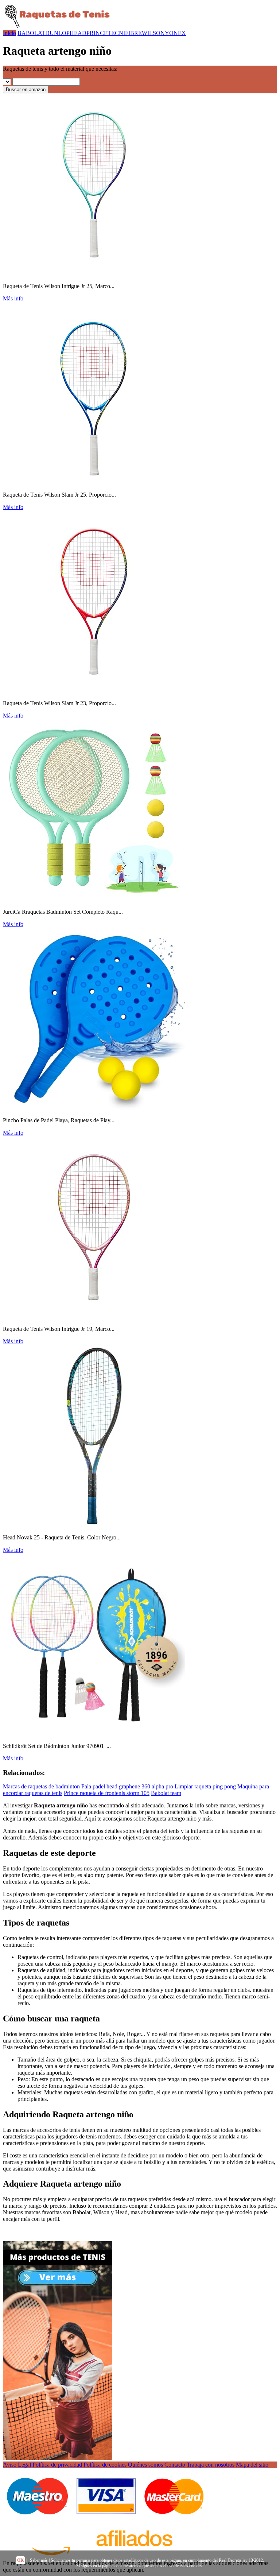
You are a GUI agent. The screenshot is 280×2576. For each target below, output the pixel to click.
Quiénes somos (145, 2465)
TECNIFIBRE (125, 33)
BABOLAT (31, 33)
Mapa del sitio (252, 2465)
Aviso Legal (17, 2465)
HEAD (78, 33)
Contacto (175, 2465)
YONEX (175, 33)
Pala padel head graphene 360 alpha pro (127, 1786)
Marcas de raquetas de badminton (41, 1786)
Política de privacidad (57, 2465)
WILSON (153, 33)
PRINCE (97, 33)
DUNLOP (57, 33)
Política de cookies (105, 2465)
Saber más (39, 2560)
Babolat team (166, 1793)
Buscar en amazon (26, 90)
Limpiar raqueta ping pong (205, 1786)
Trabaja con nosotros (211, 2465)
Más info (13, 298)
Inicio (9, 33)
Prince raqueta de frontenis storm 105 (107, 1793)
